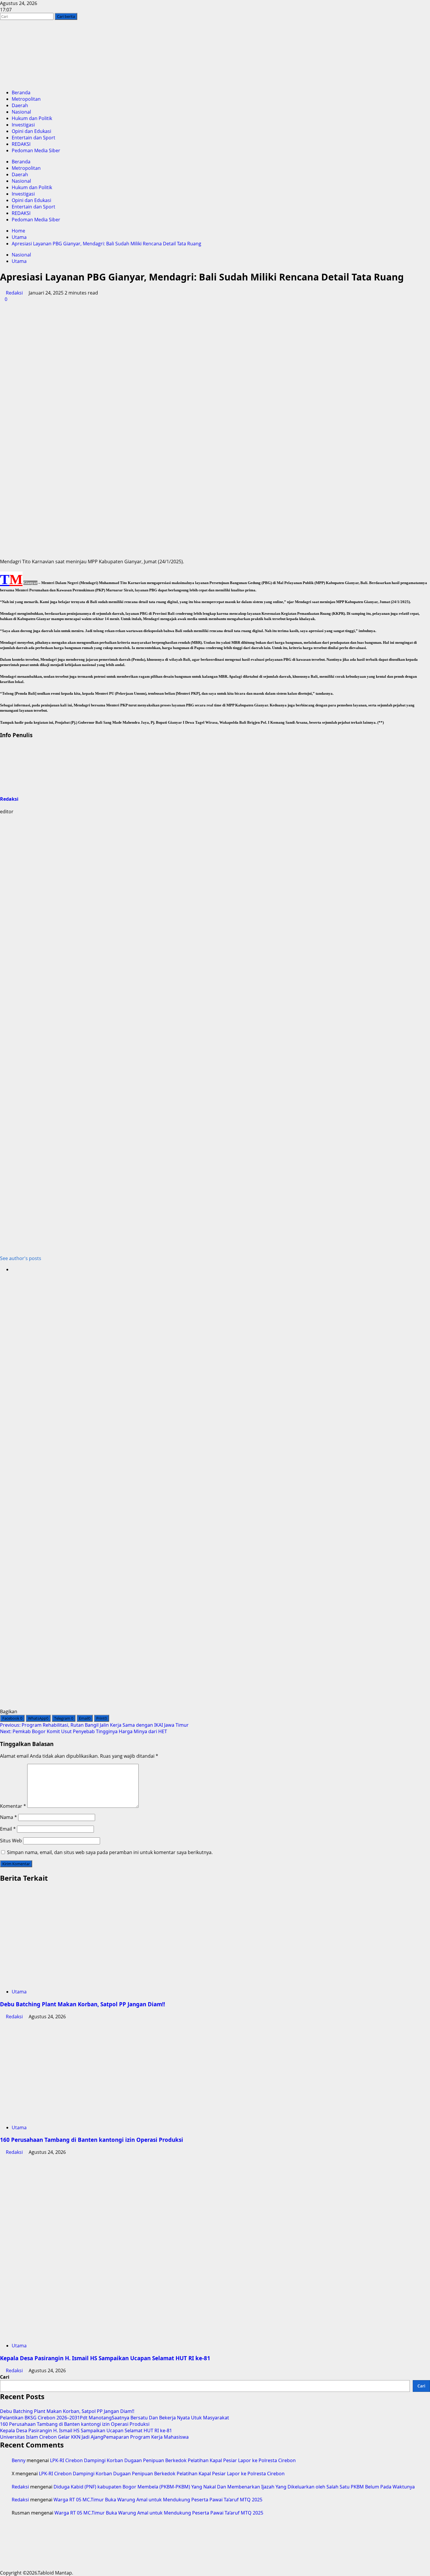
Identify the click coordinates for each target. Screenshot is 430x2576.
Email (8, 1829)
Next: (84, 1731)
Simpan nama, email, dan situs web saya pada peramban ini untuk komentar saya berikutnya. (110, 1852)
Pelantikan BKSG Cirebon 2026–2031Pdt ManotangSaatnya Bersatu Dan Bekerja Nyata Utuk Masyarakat (115, 2418)
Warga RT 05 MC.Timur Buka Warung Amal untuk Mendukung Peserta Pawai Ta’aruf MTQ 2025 (158, 2500)
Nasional (21, 112)
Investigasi (23, 125)
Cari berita (67, 16)
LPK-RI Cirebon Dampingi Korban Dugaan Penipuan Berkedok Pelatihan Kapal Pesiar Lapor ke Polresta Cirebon (173, 2460)
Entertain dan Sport (33, 138)
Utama (19, 261)
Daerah (20, 105)
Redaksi (14, 293)
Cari (5, 2377)
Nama (8, 1817)
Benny (19, 2460)
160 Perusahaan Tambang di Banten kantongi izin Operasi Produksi (92, 2140)
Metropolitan (26, 99)
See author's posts (21, 1258)
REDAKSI (21, 144)
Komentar (13, 1806)
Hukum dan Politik (32, 118)
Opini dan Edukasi (31, 131)
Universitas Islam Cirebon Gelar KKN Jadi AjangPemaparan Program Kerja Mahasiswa (94, 2437)
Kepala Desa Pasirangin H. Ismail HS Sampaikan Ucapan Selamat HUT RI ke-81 (105, 2358)
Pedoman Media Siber (36, 150)
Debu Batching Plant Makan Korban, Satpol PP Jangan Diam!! (82, 2004)
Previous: (94, 1725)
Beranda (21, 93)
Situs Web (11, 1841)
